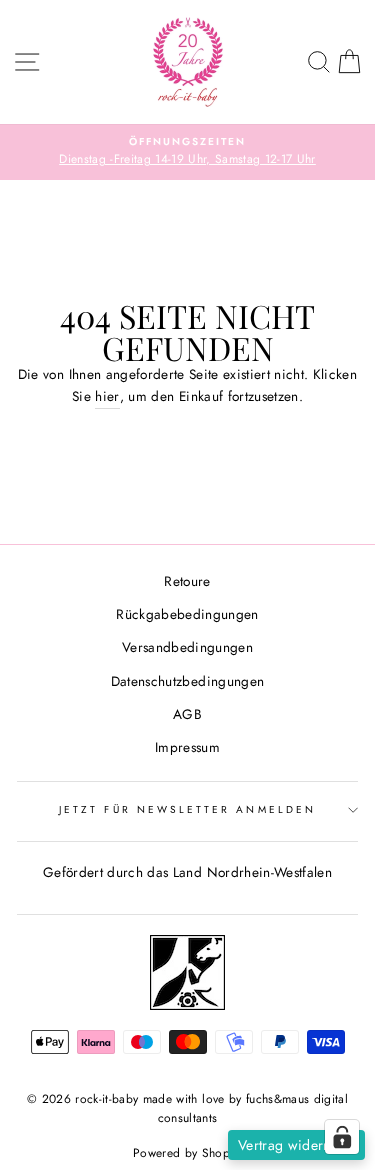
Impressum (187, 747)
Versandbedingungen (187, 647)
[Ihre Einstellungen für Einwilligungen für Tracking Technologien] (342, 1137)
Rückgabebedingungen (187, 614)
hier (107, 396)
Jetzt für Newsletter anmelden (187, 809)
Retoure (187, 581)
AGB (187, 714)
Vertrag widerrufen (296, 1145)
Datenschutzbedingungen (187, 681)
